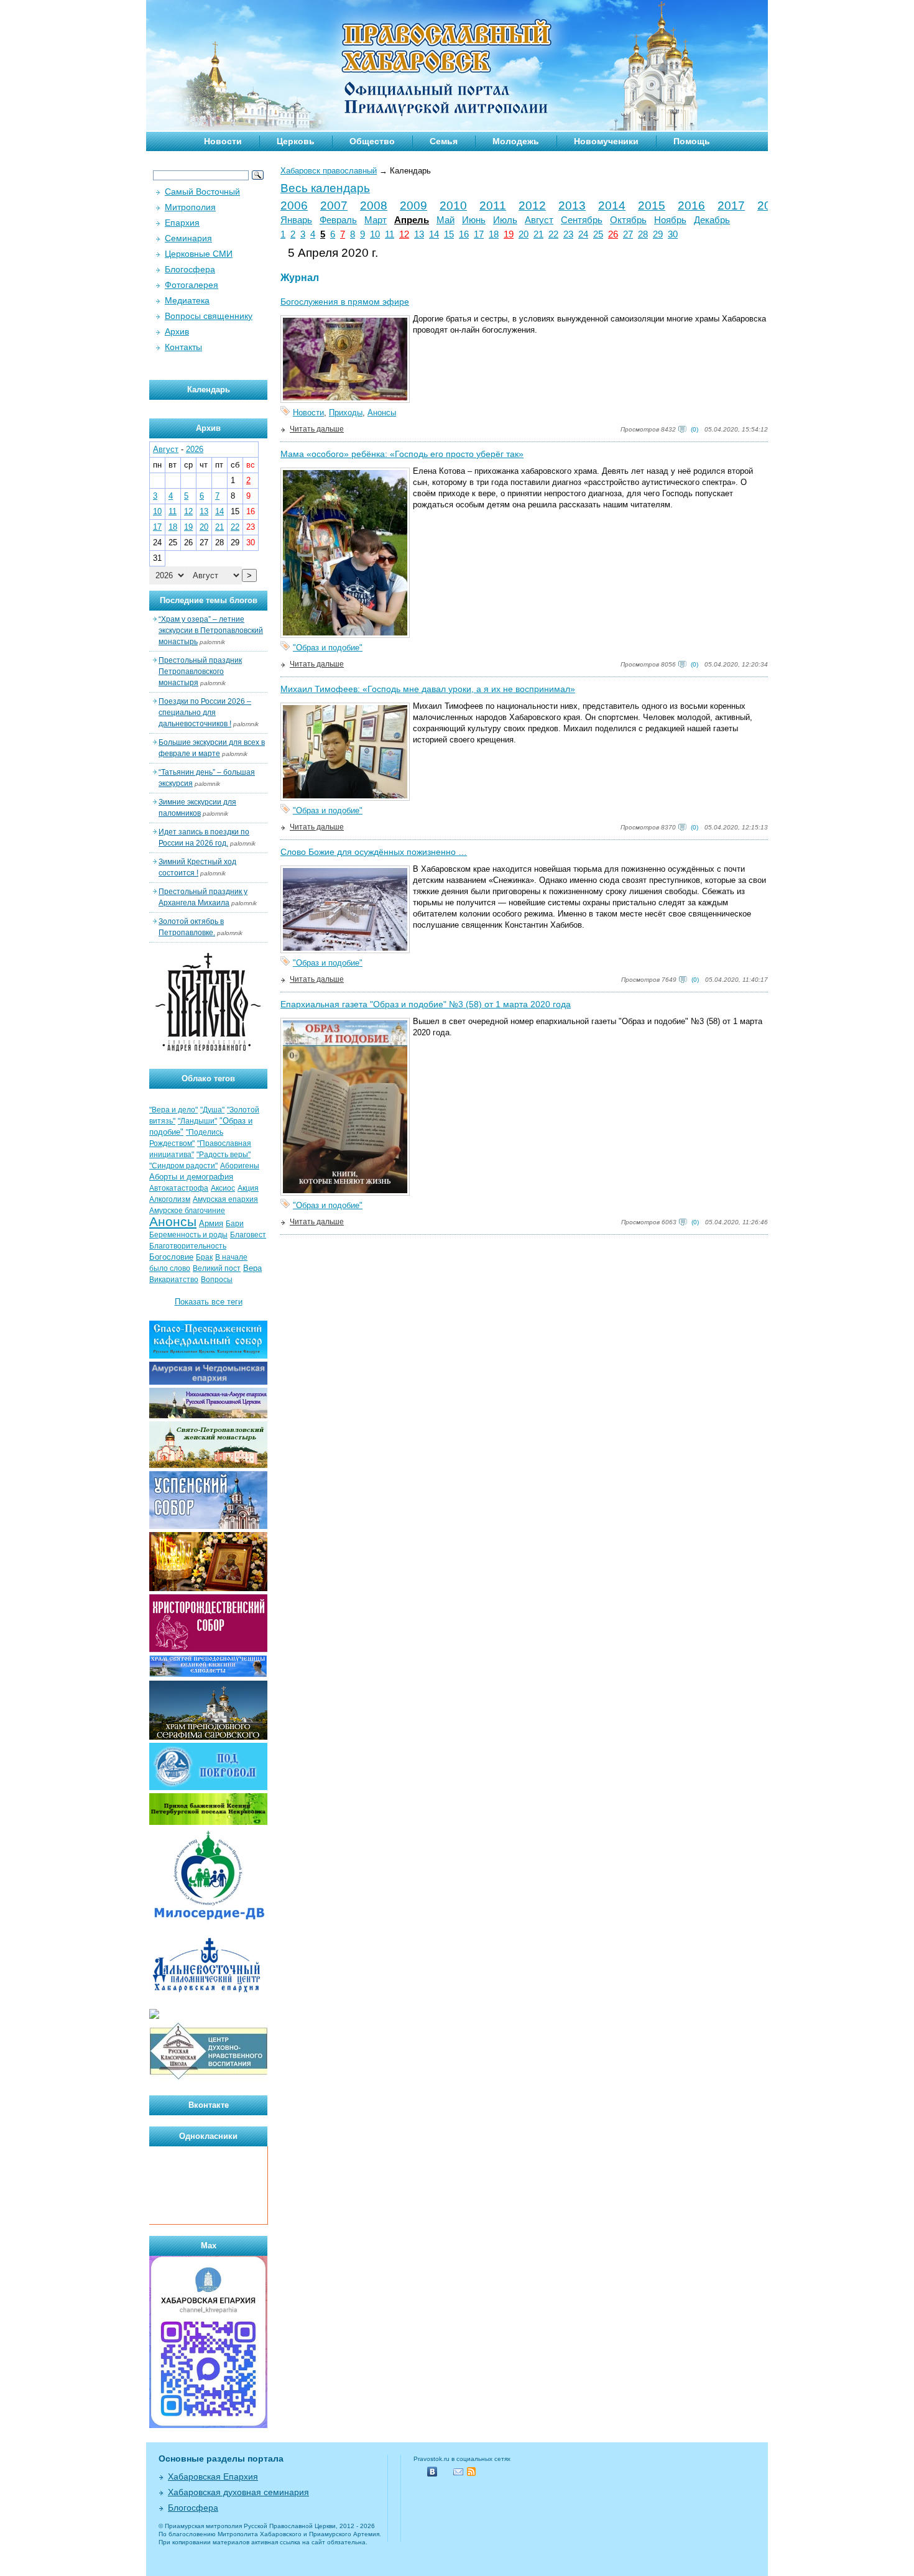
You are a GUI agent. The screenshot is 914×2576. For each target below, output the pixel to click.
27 (628, 234)
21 (538, 234)
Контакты (183, 347)
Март (376, 220)
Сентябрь (582, 220)
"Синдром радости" (183, 1166)
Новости (223, 141)
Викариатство (174, 1280)
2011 (493, 205)
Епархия (182, 223)
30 (673, 234)
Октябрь (628, 220)
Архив (177, 331)
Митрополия (190, 207)
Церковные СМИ (199, 254)
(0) (695, 429)
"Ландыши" (197, 1121)
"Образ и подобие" (328, 648)
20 (524, 234)
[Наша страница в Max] (208, 2425)
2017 (731, 205)
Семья (444, 141)
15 (449, 234)
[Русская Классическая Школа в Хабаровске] (208, 2078)
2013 (572, 205)
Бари (235, 1224)
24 (583, 234)
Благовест (248, 1235)
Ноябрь (670, 220)
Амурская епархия (225, 1199)
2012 (532, 205)
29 (658, 234)
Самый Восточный (202, 192)
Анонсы (382, 413)
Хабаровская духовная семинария (238, 2492)
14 (434, 234)
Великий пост (217, 1268)
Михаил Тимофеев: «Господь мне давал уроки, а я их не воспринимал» (428, 689)
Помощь (692, 141)
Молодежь (516, 141)
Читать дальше (317, 429)
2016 (691, 205)
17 (479, 234)
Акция (248, 1188)
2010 (453, 205)
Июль (505, 220)
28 (643, 234)
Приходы (346, 413)
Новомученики (606, 141)
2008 (374, 205)
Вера (252, 1268)
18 (494, 234)
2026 (195, 449)
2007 (334, 205)
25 (598, 234)
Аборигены (240, 1166)
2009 (413, 205)
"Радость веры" (224, 1155)
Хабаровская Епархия (213, 2477)
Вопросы (217, 1280)
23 (568, 234)
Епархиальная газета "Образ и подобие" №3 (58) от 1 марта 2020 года (426, 1004)
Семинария (188, 238)
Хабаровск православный (329, 171)
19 (509, 234)
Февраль (338, 220)
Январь (296, 220)
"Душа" (212, 1110)
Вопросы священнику (209, 316)
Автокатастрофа (179, 1188)
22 (553, 234)
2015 (652, 205)
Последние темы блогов (209, 600)
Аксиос (223, 1188)
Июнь (474, 220)
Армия (211, 1223)
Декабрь (712, 220)
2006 (294, 205)
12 (404, 234)
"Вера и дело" (173, 1110)
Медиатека (187, 300)
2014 (612, 205)
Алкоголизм (170, 1199)
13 (419, 234)
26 (613, 234)
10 (375, 234)
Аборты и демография (191, 1177)
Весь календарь (325, 188)
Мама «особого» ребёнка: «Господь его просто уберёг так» (402, 454)
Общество (372, 141)
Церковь (296, 141)
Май (445, 220)
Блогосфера (190, 269)
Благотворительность (188, 1246)
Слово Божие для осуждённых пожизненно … (374, 852)
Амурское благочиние (187, 1211)
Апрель (412, 220)
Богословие (171, 1257)
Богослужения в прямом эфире (345, 302)
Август (539, 220)
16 (464, 234)
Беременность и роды (188, 1235)
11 (390, 234)
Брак (204, 1257)
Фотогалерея (192, 285)
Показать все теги (209, 1302)
